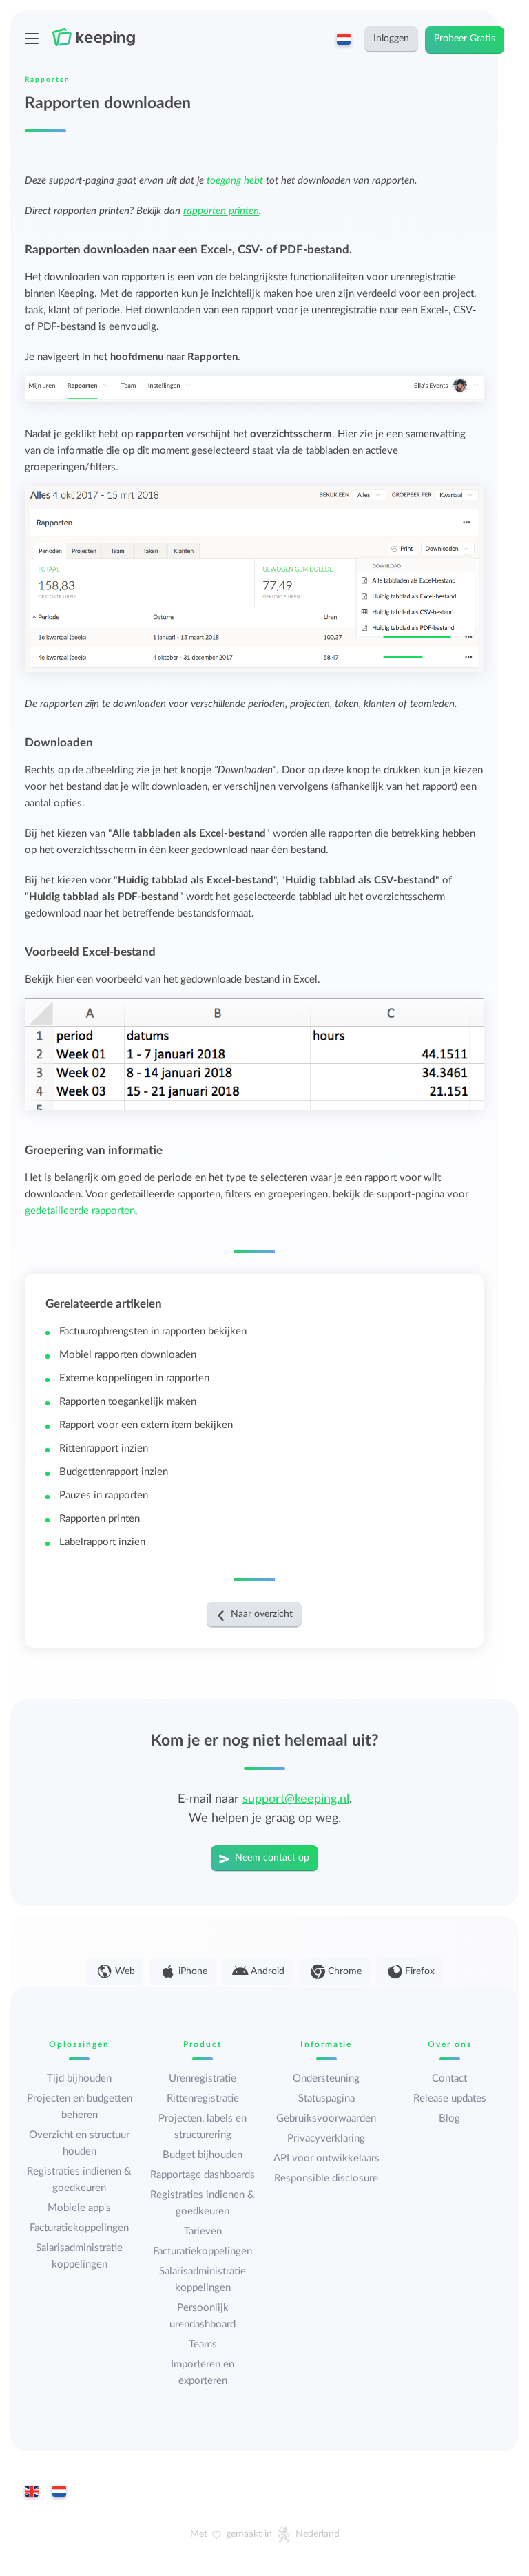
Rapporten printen (100, 1519)
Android (268, 1971)
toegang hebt (235, 181)
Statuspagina (326, 2098)
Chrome (345, 1971)
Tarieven (203, 2231)
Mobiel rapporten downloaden (128, 1355)
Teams (203, 2344)
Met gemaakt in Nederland (265, 2534)
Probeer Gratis (465, 39)
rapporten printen (221, 211)
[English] (32, 2493)
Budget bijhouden (203, 2155)
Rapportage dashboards (203, 2175)
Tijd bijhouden (79, 2078)
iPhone (193, 1971)
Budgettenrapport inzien (114, 1472)
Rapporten (48, 80)
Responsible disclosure (326, 2178)
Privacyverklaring (326, 2138)
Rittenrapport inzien (104, 1448)
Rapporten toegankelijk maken (128, 1402)
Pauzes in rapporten (104, 1495)
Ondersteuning (326, 2078)
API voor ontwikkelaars (326, 2158)
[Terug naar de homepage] (104, 37)
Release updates (450, 2098)
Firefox (420, 1971)
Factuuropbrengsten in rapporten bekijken (153, 1331)
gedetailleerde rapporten (80, 1211)
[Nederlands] (59, 2493)
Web (125, 1971)
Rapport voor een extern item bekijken (146, 1425)
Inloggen (391, 39)
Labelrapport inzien (102, 1542)
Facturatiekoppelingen (79, 2228)
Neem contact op (272, 1858)
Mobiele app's (79, 2208)
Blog (449, 2118)
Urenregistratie (203, 2078)
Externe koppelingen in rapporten (134, 1378)
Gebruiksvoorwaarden (326, 2118)
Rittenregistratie (203, 2098)
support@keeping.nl (296, 1799)
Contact (449, 2078)
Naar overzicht (262, 1614)
